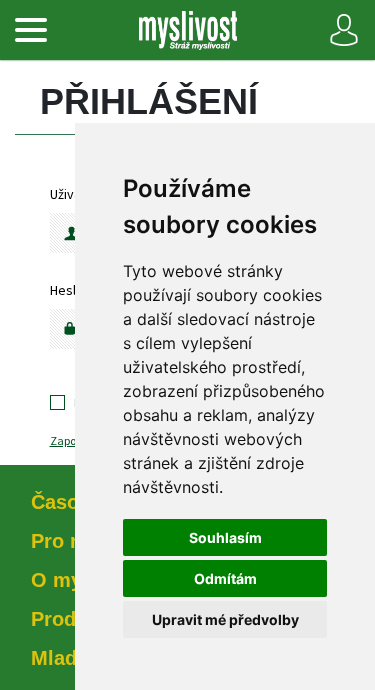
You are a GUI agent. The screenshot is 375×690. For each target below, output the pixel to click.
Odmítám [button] (225, 578)
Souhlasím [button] (225, 537)
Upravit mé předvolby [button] (225, 619)
